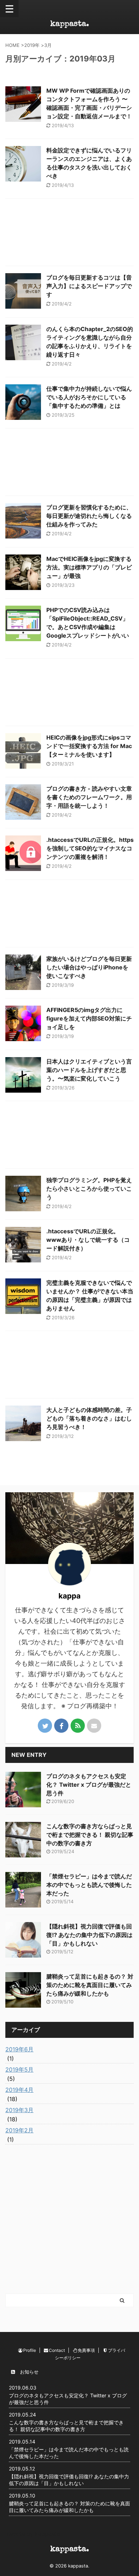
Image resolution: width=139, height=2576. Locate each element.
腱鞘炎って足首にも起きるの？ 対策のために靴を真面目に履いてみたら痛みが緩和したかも (90, 1985)
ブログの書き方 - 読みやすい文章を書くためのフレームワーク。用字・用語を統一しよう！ (89, 797)
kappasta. (70, 25)
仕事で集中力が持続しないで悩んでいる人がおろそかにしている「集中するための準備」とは (89, 397)
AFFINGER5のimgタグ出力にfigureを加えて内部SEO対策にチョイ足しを (89, 1018)
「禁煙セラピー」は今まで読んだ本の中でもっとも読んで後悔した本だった (89, 1885)
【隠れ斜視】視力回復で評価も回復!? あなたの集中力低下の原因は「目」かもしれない (89, 1935)
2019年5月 (19, 2069)
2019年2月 (19, 2130)
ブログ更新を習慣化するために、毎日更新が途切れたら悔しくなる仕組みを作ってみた (89, 516)
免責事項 (86, 2350)
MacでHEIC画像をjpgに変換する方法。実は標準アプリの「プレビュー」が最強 (89, 567)
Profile (29, 2350)
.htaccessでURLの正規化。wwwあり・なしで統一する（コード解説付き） (88, 1240)
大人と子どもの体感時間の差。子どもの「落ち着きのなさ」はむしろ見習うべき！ (89, 1418)
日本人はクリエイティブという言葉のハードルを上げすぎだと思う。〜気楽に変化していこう (89, 1070)
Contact (57, 2350)
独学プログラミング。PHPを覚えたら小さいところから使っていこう (89, 1189)
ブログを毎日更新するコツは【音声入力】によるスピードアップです (89, 286)
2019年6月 (19, 2049)
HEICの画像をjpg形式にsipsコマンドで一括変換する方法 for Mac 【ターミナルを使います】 (89, 746)
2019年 (32, 45)
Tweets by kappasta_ (34, 2534)
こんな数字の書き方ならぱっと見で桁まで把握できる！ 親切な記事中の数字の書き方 (90, 1835)
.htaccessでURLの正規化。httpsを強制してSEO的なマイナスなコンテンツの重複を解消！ (90, 848)
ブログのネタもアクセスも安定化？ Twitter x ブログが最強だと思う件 (89, 1785)
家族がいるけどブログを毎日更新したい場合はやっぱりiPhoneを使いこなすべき (89, 967)
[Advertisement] (69, 234)
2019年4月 (19, 2090)
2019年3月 (19, 2110)
